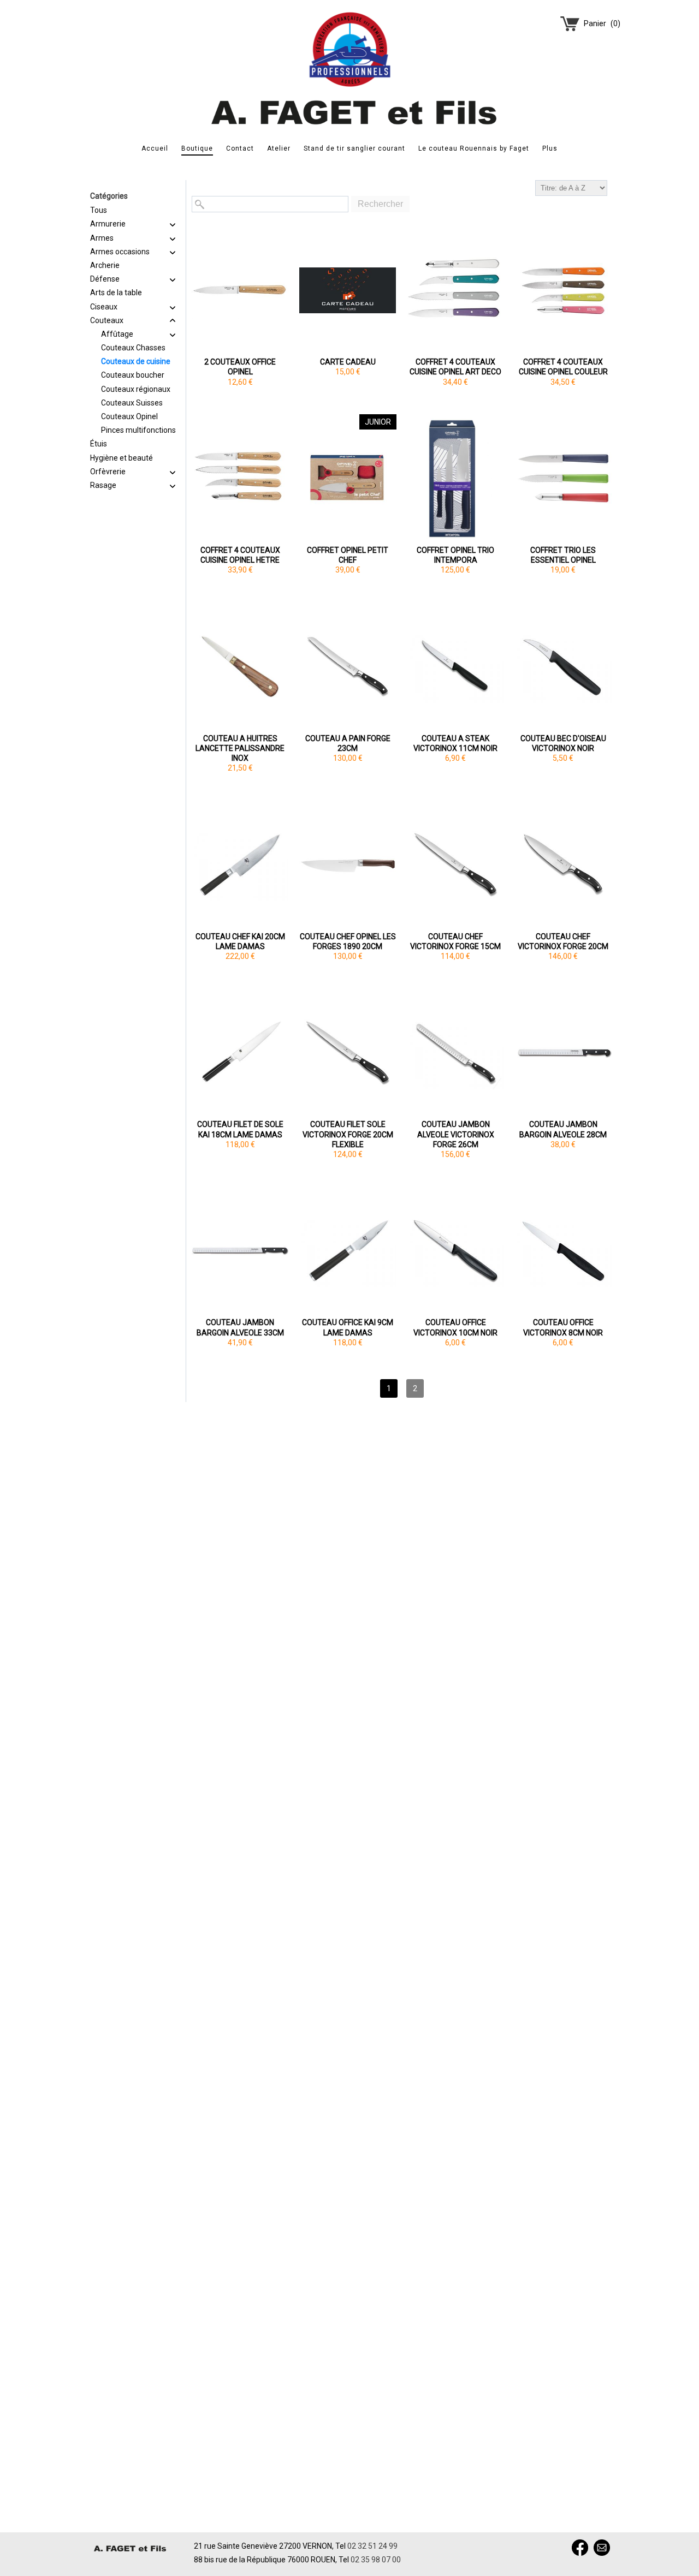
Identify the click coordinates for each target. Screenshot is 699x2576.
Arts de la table (116, 293)
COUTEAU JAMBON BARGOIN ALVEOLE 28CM (563, 1129)
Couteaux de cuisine (136, 361)
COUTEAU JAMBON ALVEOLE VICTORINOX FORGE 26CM (456, 1134)
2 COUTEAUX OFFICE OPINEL (240, 367)
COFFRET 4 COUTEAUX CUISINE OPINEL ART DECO (455, 367)
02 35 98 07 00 (376, 2560)
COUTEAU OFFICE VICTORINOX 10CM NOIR (455, 1327)
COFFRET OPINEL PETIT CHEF (348, 555)
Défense (105, 279)
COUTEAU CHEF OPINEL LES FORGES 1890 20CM (348, 941)
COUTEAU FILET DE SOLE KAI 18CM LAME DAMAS (240, 1129)
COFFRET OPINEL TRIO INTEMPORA (455, 555)
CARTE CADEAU (348, 362)
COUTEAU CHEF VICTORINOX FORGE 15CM (455, 941)
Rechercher (380, 204)
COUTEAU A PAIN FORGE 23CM (348, 743)
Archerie (105, 265)
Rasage (103, 485)
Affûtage (117, 334)
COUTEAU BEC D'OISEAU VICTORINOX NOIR (563, 743)
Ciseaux (104, 307)
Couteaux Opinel (129, 416)
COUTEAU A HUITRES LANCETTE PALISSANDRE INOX (240, 748)
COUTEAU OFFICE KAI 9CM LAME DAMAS (348, 1327)
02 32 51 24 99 (372, 2546)
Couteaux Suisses (132, 403)
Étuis (99, 444)
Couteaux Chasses (133, 348)
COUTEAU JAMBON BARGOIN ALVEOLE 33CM (240, 1327)
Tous (99, 210)
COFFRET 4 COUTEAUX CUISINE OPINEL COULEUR (563, 367)
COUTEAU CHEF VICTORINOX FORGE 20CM (563, 941)
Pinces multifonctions (138, 430)
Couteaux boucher (133, 375)
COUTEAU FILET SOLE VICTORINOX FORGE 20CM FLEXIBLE (348, 1134)
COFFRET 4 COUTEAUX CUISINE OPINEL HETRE (240, 555)
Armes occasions (120, 252)
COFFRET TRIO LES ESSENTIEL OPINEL (563, 555)
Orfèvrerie (108, 472)
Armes (102, 238)
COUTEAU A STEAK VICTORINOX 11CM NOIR (455, 743)
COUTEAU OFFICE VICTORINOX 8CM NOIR (563, 1327)
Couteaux (107, 320)
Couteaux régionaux (136, 389)
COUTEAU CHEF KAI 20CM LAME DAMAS (240, 941)
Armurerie (108, 224)
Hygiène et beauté (122, 458)
